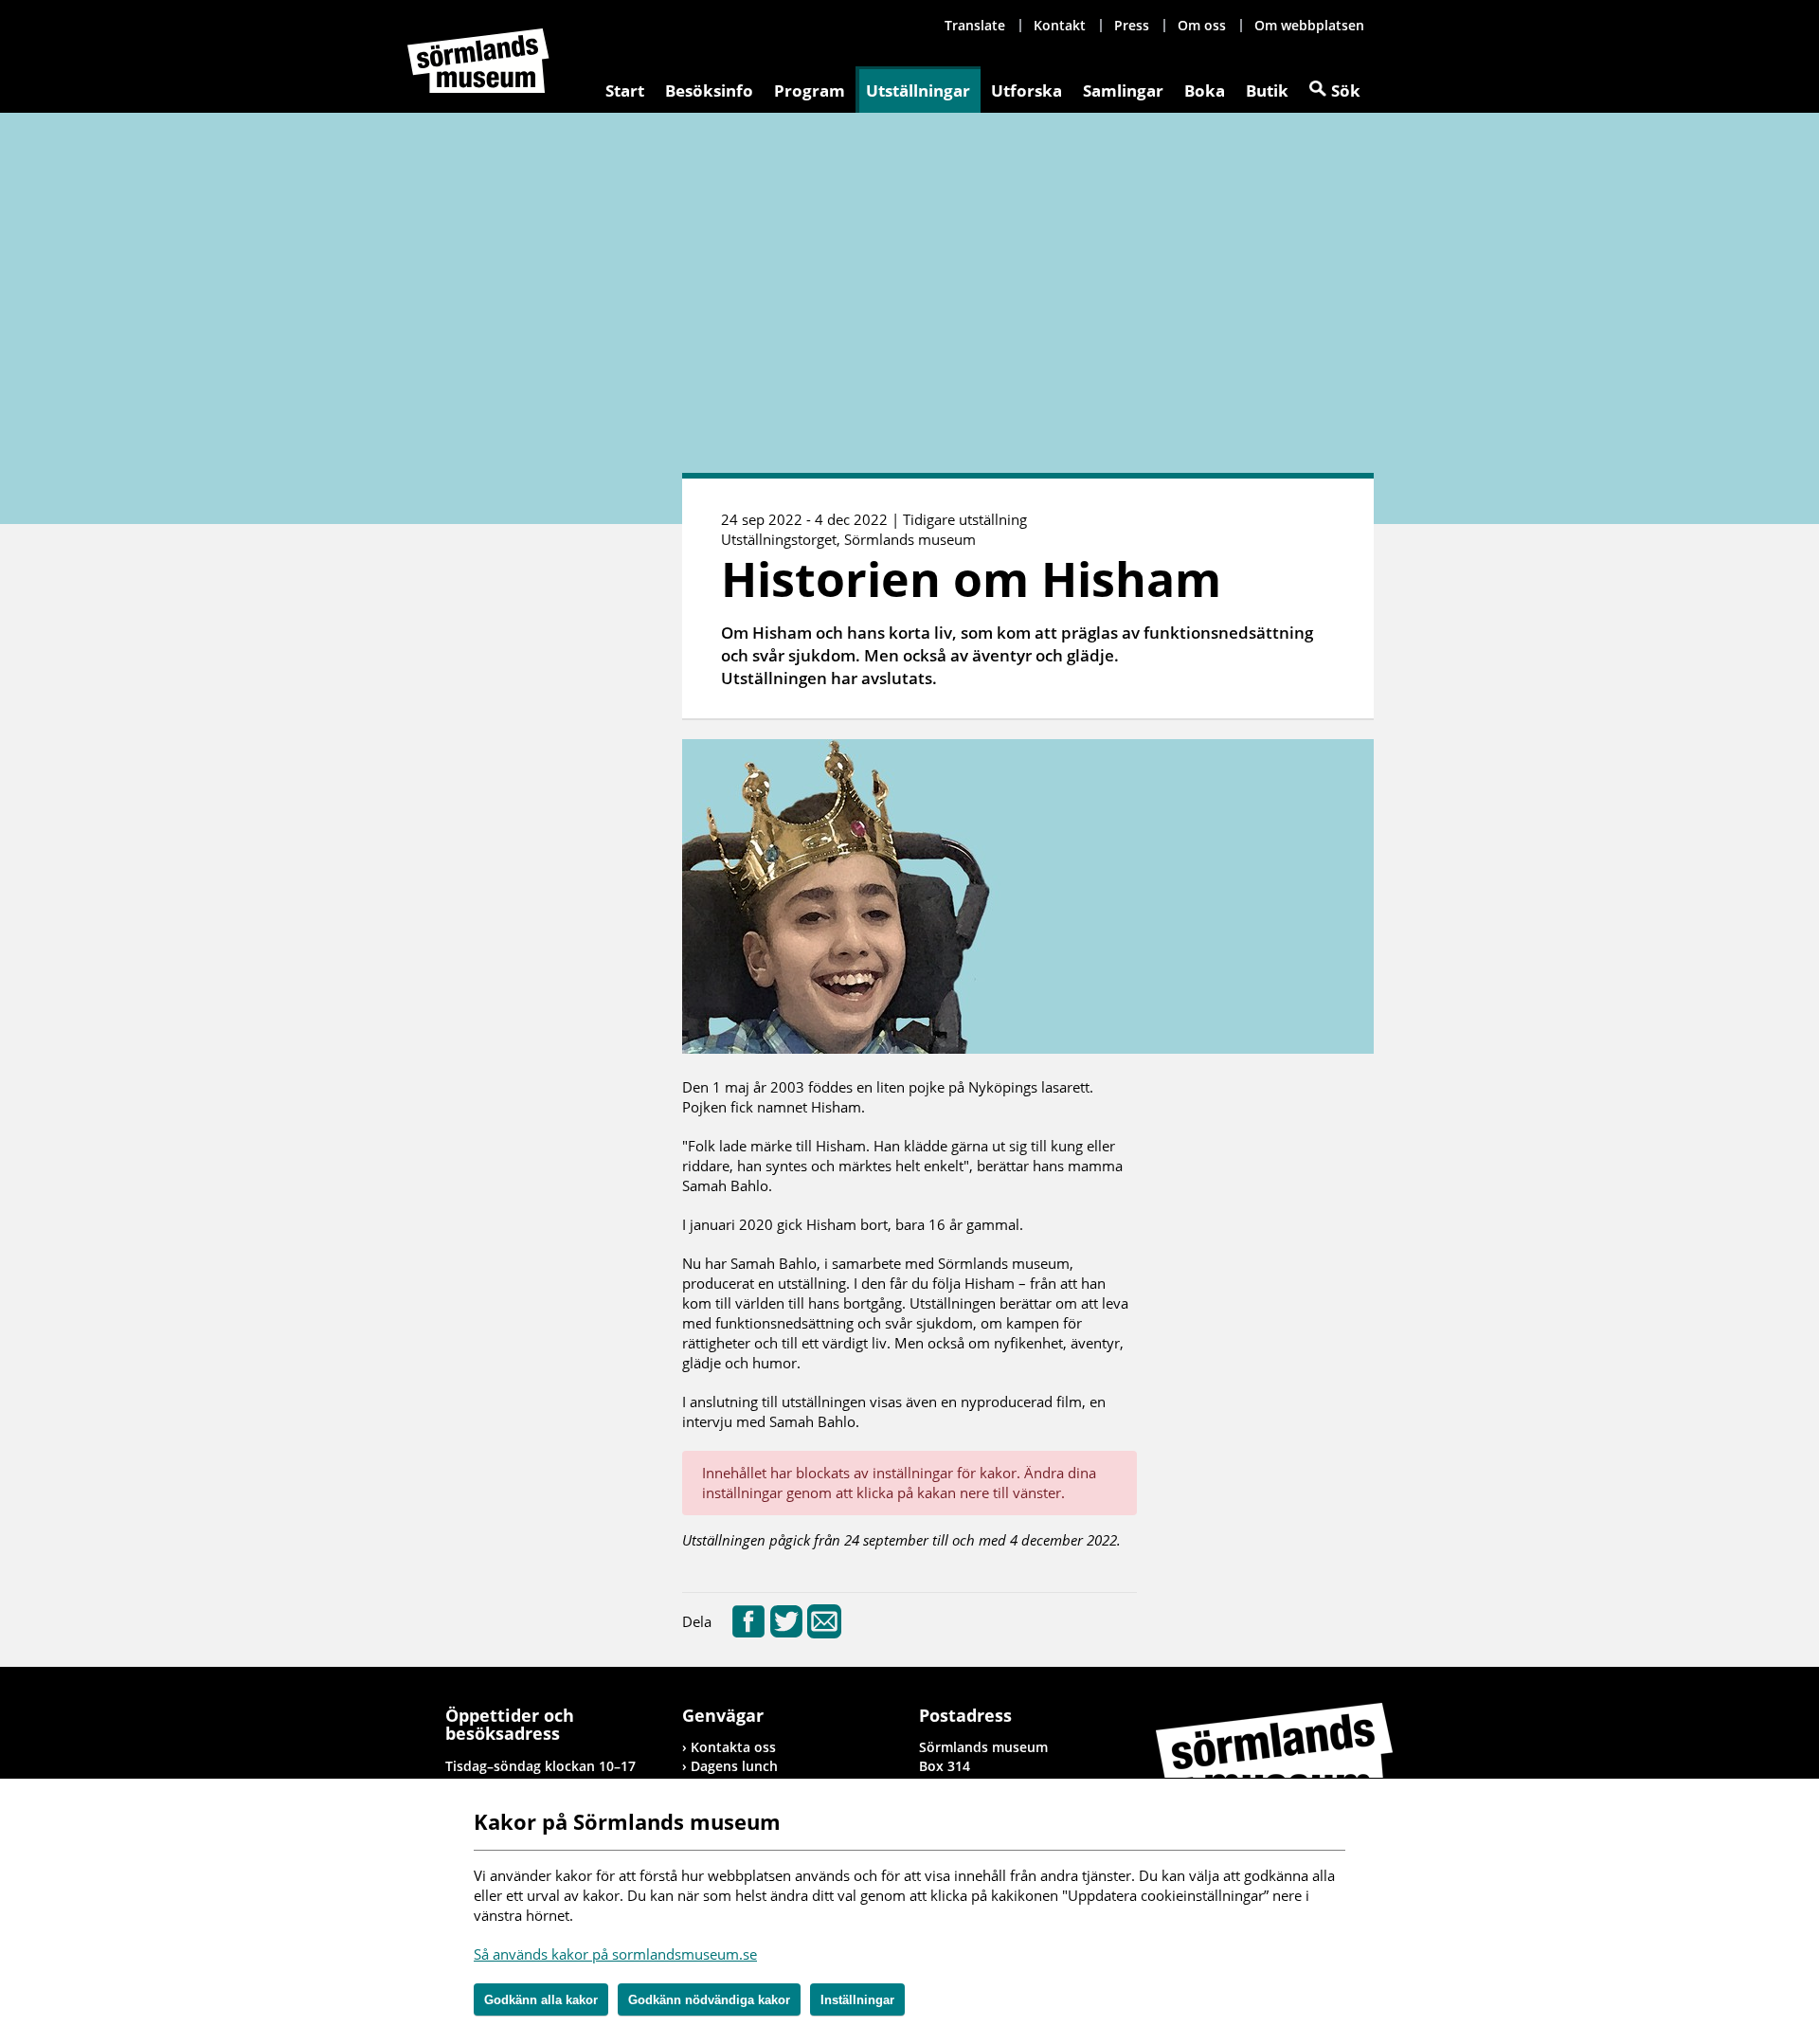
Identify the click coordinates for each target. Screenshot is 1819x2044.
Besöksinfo (709, 90)
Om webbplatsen (1309, 25)
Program (810, 90)
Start (625, 90)
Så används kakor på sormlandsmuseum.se (615, 1954)
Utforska (1027, 90)
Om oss (1202, 25)
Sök (1346, 90)
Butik (1267, 90)
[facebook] (748, 1633)
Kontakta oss (733, 1747)
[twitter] (786, 1633)
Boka (1205, 90)
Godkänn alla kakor (541, 2000)
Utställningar (918, 90)
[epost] (824, 1633)
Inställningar (857, 2000)
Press (1132, 25)
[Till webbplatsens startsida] (478, 61)
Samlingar (1123, 90)
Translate (975, 25)
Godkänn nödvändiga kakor (709, 2000)
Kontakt (1060, 25)
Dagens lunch (734, 1766)
